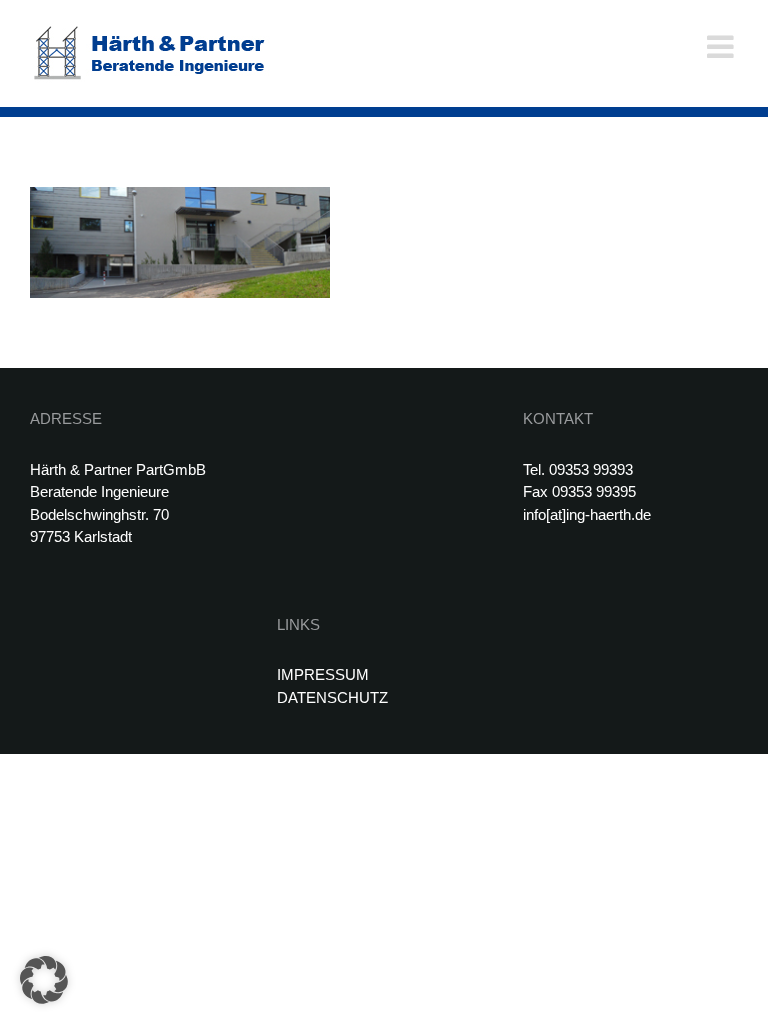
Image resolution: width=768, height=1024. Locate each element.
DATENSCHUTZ (332, 697)
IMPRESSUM (323, 674)
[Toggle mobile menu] (722, 46)
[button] (44, 980)
